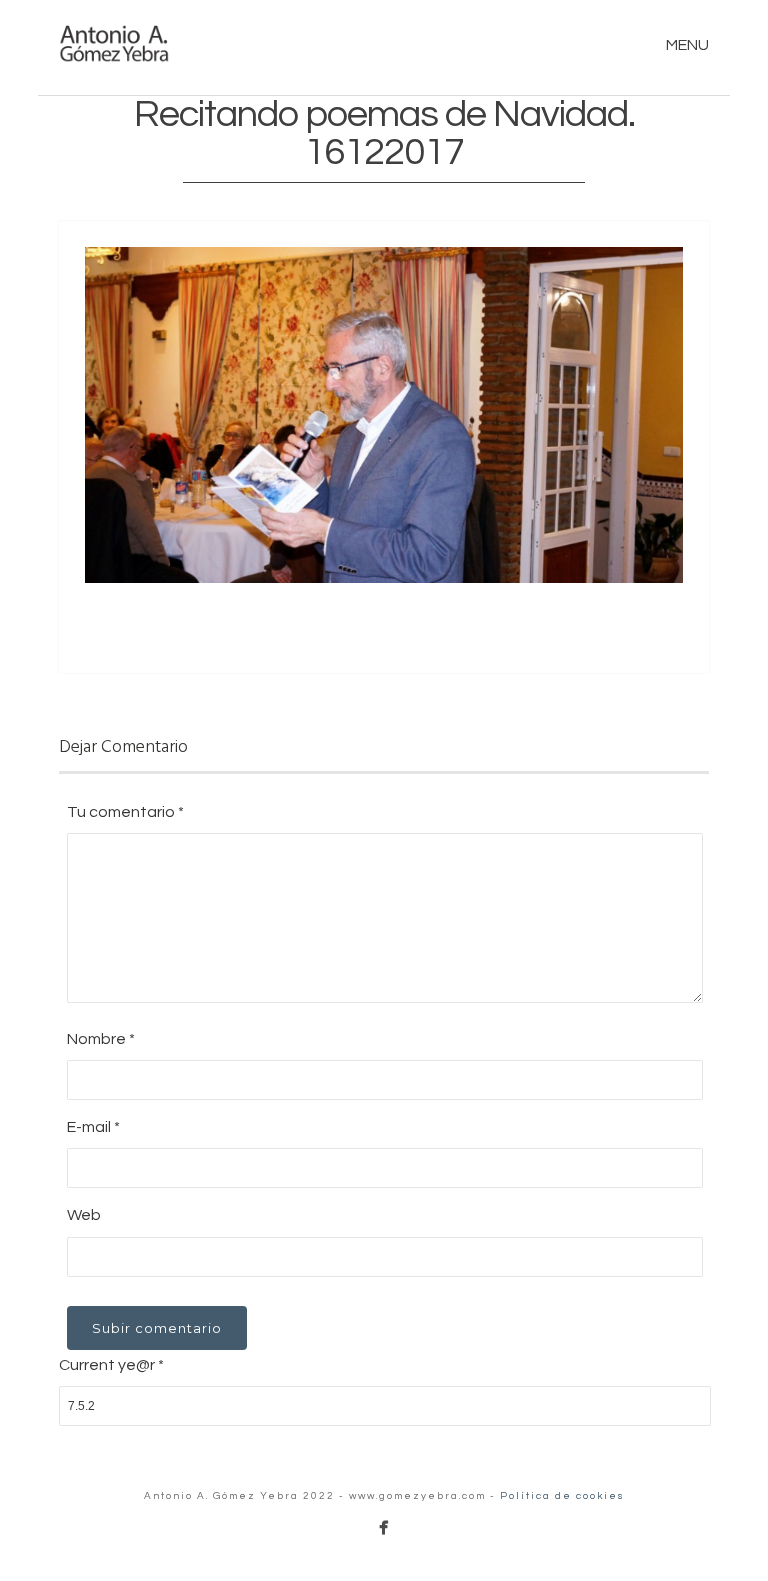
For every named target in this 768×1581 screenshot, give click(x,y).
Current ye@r (111, 1365)
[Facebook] (383, 1527)
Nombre (101, 1039)
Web (84, 1215)
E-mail (93, 1127)
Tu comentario (125, 812)
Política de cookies (562, 1496)
